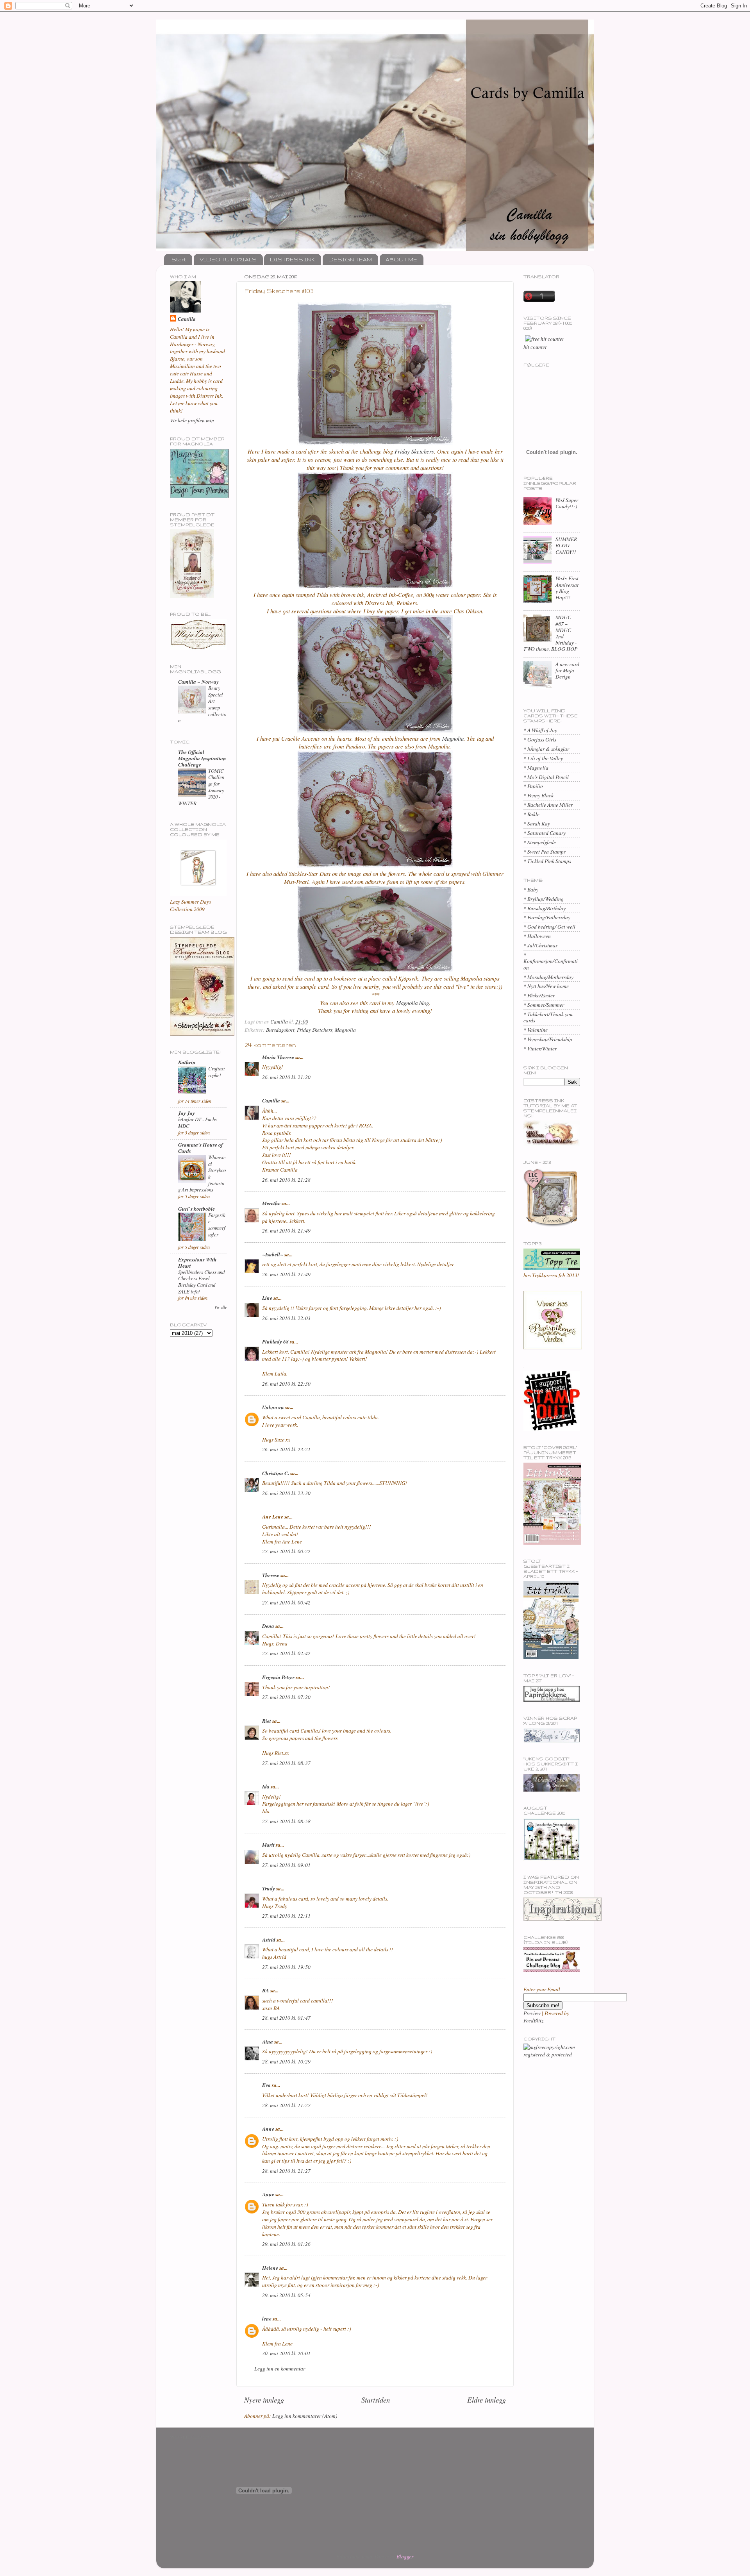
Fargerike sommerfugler (217, 1225)
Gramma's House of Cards (201, 1148)
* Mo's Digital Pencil (546, 777)
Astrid (269, 1939)
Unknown (273, 1407)
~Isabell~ (273, 1254)
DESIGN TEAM (350, 259)
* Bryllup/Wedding (544, 899)
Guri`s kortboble (196, 1209)
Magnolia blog (412, 1003)
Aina (268, 2041)
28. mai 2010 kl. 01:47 (286, 2018)
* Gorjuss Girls (540, 740)
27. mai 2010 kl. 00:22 (286, 1551)
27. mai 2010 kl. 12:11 (286, 1916)
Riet (267, 1721)
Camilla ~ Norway (198, 682)
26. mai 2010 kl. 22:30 (286, 1384)
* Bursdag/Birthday (545, 908)
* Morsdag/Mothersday (548, 977)
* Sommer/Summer (544, 1005)
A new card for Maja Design (567, 670)
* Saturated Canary (545, 833)
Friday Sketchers (414, 451)
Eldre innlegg (487, 2400)
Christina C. (276, 1473)
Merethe (271, 1203)
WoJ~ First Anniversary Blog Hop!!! (567, 588)
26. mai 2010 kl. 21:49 (286, 1231)
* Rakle (531, 814)
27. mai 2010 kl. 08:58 (286, 1821)
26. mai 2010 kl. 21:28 (286, 1180)
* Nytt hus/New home (546, 986)
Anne (268, 2129)
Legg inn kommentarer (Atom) (305, 2416)
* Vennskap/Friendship (548, 1039)
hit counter (535, 347)
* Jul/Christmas (540, 945)
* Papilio (533, 786)
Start (179, 259)
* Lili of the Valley (543, 758)
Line (267, 1298)
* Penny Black (538, 795)
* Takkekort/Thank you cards (548, 1017)
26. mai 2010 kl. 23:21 (286, 1449)
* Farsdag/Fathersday (547, 917)
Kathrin (187, 1062)
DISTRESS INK (292, 259)
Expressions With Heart (197, 1262)
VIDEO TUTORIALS (228, 259)
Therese (271, 1575)
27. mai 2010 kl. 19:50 (286, 1967)
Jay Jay (187, 1113)
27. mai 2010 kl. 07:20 (286, 1697)
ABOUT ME (401, 259)
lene (267, 2318)
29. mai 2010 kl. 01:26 (286, 2244)
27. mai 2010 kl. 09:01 (286, 1865)
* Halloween (537, 936)
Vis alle (221, 1307)
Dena (268, 1626)
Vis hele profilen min (192, 420)
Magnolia (453, 738)
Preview (532, 2013)
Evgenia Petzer (278, 1677)
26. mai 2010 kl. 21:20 (286, 1077)
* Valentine (536, 1030)
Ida (266, 1786)
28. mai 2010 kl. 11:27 (286, 2105)
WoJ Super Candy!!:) (567, 503)
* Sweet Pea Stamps (545, 852)
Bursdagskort (280, 1030)
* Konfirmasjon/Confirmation (551, 961)
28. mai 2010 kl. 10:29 (286, 2062)
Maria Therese (278, 1057)
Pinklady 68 (275, 1341)
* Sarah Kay (537, 824)
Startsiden (376, 2400)
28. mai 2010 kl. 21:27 (286, 2171)
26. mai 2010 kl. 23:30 (286, 1493)
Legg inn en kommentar (280, 2369)
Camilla (271, 1100)
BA (266, 1990)
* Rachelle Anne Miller (548, 805)
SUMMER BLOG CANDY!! (566, 545)
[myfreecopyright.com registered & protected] (552, 2054)
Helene (270, 2268)
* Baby (531, 890)
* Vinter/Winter (540, 1049)
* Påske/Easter (539, 995)
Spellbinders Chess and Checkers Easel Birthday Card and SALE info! (201, 1282)
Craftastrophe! (217, 1072)
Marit (268, 1844)
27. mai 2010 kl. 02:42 (286, 1653)
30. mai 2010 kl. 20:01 (286, 2353)
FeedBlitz (533, 2020)
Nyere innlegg (264, 2400)
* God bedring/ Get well (549, 927)
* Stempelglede (540, 842)
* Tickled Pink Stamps (547, 861)
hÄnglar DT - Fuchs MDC (197, 1122)
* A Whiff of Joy (540, 730)
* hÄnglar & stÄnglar (546, 749)
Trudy (269, 1888)
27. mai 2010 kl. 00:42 (286, 1602)
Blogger (405, 2556)
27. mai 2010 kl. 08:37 (286, 1763)
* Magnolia (536, 768)
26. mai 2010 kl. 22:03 (286, 1318)
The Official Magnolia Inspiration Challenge (202, 758)
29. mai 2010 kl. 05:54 (286, 2295)
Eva (266, 2085)
